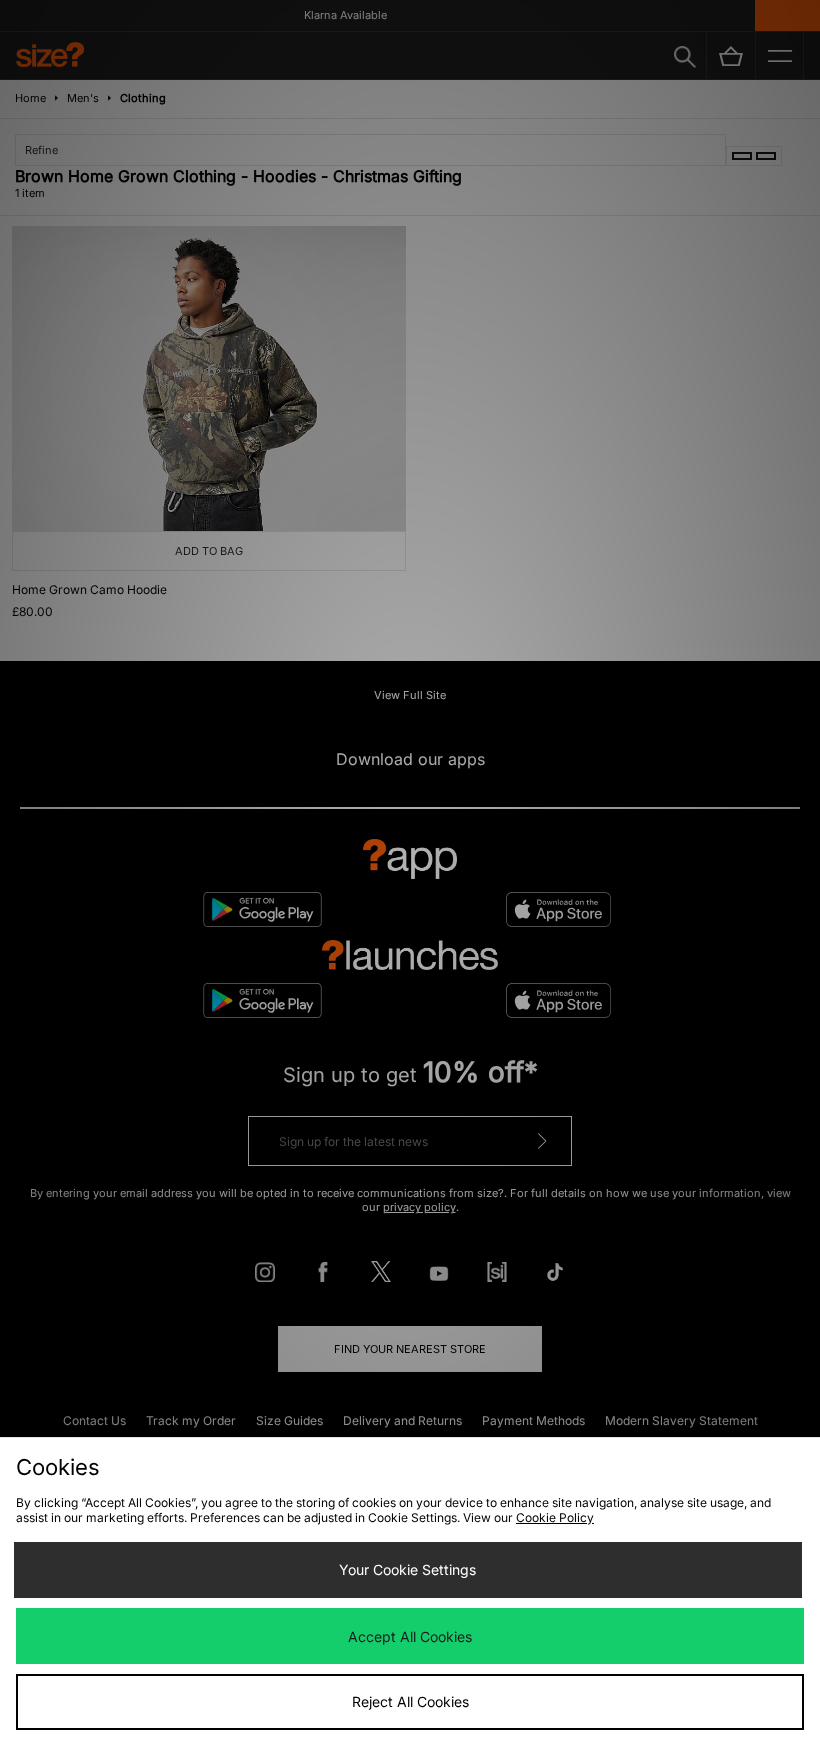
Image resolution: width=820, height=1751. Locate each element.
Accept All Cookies (410, 1636)
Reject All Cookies (410, 1701)
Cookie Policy (555, 1517)
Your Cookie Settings (407, 1569)
